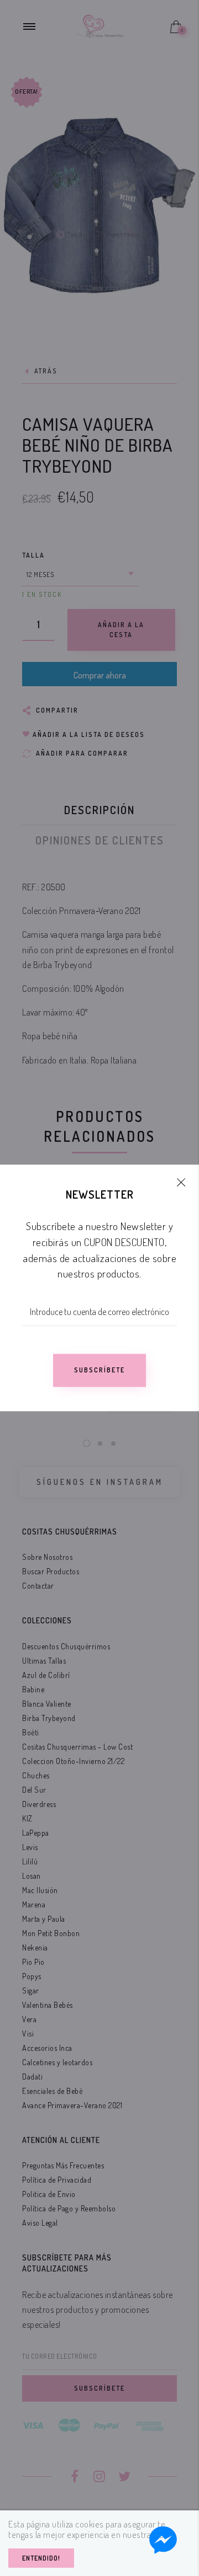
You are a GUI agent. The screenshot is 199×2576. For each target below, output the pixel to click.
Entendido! (41, 2558)
